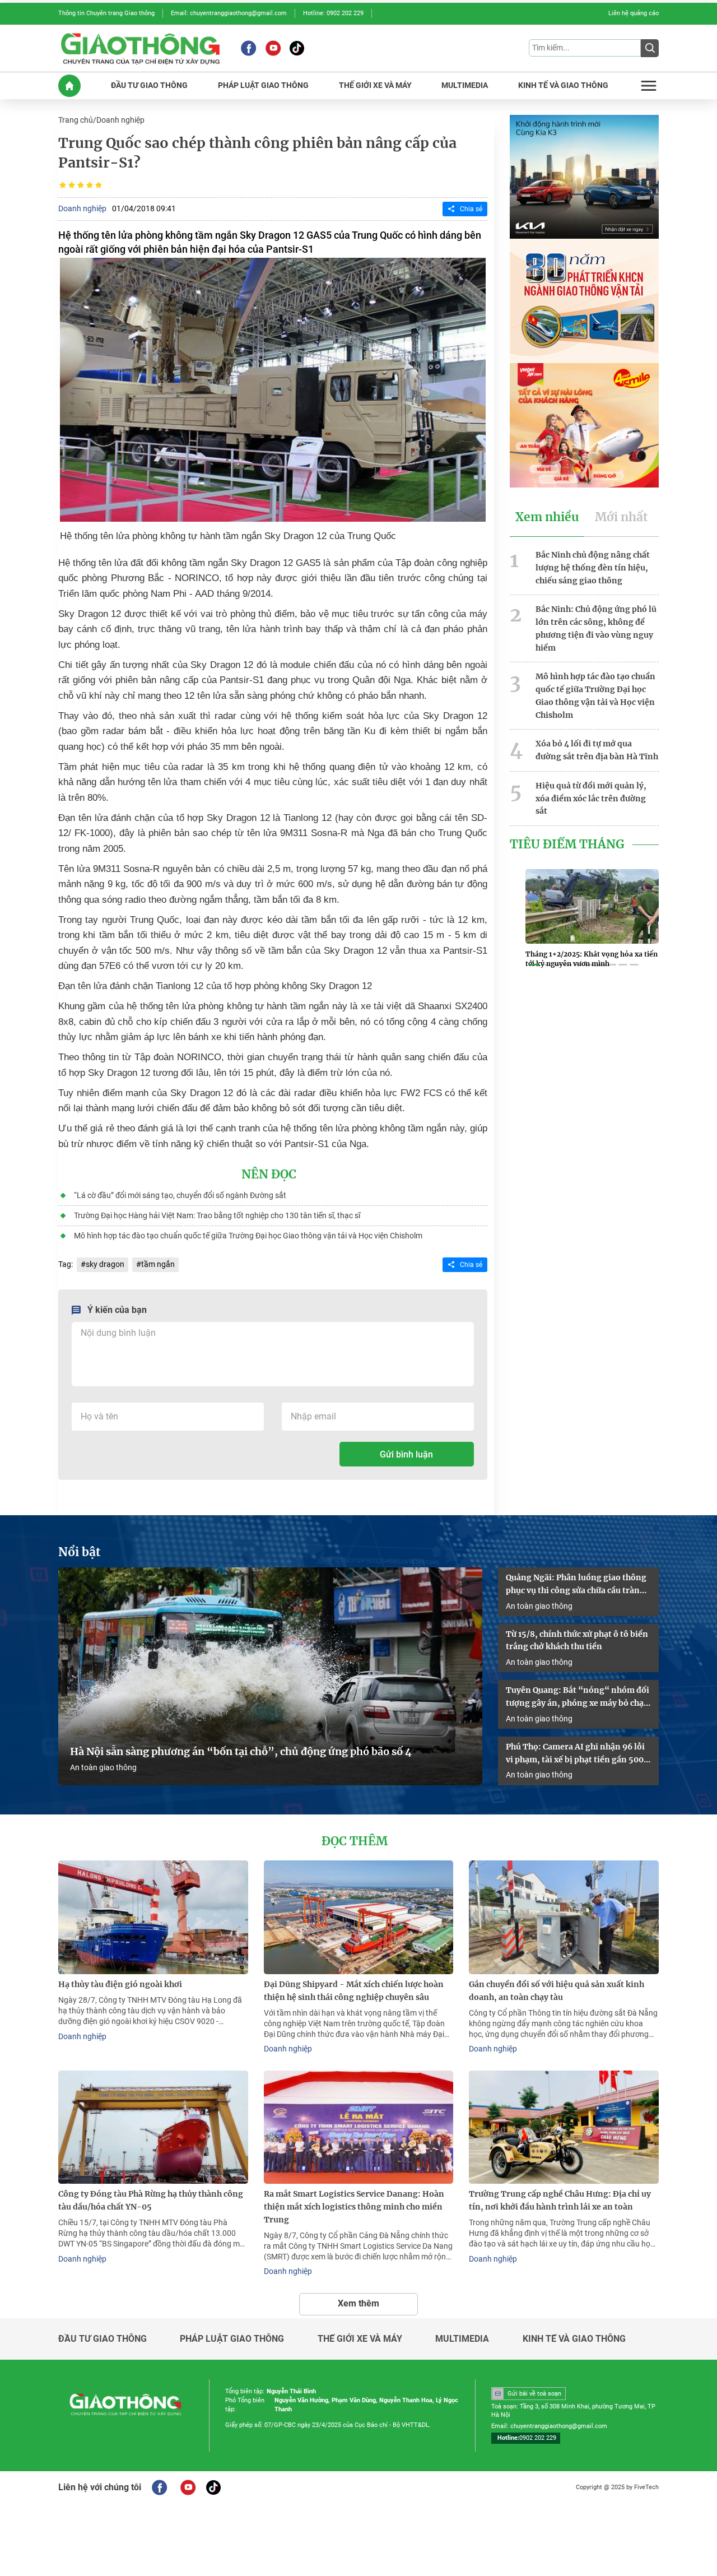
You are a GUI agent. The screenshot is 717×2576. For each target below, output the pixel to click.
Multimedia (462, 2339)
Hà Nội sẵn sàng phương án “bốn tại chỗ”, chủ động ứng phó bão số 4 (242, 1752)
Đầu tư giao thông (103, 2339)
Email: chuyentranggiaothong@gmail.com (229, 13)
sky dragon (105, 1264)
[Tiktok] (297, 48)
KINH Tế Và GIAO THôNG (563, 85)
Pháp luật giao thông (232, 2339)
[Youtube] (273, 48)
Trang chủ (76, 120)
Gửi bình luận (406, 1454)
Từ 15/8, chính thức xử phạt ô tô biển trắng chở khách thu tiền (577, 1640)
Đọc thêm (355, 1841)
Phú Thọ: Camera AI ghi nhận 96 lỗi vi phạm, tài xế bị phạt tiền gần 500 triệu (575, 1754)
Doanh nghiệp (120, 120)
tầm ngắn (158, 1264)
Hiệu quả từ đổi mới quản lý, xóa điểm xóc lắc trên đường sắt (591, 799)
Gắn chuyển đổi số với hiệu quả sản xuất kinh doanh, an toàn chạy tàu (557, 1991)
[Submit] (650, 48)
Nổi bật (80, 1552)
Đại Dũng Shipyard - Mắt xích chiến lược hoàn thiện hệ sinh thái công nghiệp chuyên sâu (354, 1991)
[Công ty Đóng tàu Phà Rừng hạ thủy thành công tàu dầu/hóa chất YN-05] (153, 2127)
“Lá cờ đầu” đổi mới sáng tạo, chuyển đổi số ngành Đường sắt (180, 1195)
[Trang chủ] (69, 86)
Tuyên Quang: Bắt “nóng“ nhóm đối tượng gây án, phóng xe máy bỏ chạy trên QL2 (578, 1697)
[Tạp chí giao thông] (140, 48)
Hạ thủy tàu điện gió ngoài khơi (120, 1984)
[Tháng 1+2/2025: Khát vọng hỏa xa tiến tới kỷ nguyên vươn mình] (592, 906)
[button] (534, 965)
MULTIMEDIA (465, 85)
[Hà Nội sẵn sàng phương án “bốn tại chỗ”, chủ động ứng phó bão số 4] (270, 1676)
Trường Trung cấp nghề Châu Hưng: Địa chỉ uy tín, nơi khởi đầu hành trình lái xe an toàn (560, 2200)
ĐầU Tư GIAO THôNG (149, 85)
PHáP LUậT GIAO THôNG (263, 85)
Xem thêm (358, 2303)
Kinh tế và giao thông (574, 2339)
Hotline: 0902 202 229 (333, 13)
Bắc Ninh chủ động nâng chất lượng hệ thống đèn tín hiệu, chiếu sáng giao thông (593, 568)
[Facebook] (248, 48)
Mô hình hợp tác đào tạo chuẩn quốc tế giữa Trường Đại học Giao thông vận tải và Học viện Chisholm (248, 1236)
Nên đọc (269, 1175)
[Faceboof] (159, 2487)
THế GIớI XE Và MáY (375, 85)
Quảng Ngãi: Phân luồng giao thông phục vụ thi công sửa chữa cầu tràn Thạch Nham (576, 1585)
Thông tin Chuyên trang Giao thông (106, 13)
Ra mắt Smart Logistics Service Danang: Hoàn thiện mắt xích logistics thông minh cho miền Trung (354, 2207)
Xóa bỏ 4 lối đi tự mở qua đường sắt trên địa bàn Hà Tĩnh (597, 750)
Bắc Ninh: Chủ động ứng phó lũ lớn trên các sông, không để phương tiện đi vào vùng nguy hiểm (596, 628)
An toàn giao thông (103, 1767)
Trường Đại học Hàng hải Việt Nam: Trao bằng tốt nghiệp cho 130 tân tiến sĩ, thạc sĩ (217, 1215)
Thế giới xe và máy (360, 2339)
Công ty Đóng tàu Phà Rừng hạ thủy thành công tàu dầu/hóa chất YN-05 (151, 2200)
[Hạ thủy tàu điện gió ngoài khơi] (153, 1917)
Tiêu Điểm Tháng (567, 844)
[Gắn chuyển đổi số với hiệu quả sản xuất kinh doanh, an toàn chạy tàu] (564, 1917)
